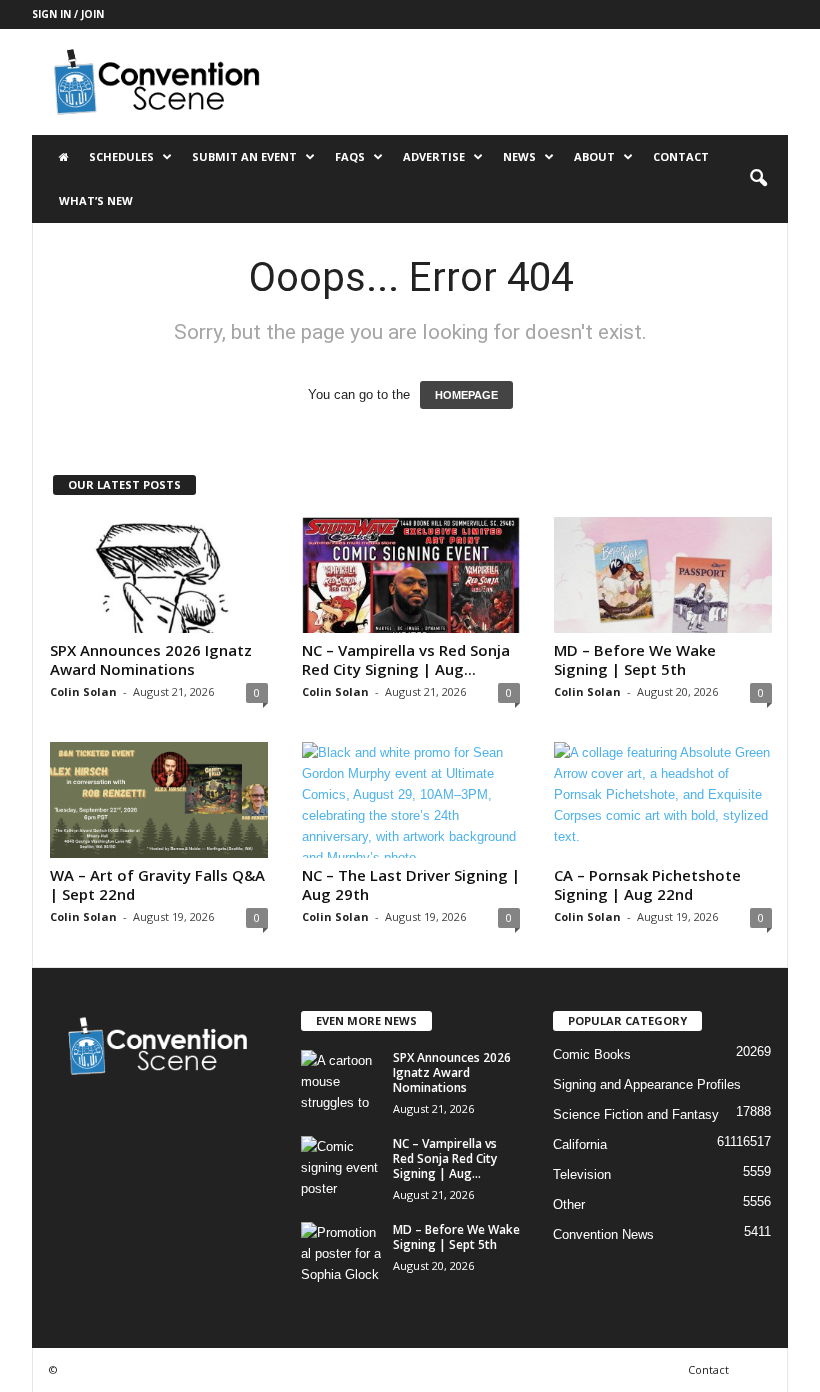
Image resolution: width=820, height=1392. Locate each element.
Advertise (434, 156)
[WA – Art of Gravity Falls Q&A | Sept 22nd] (159, 800)
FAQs (350, 156)
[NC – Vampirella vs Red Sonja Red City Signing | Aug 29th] (411, 575)
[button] (758, 179)
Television (582, 1174)
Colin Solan (83, 691)
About (594, 156)
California (580, 1144)
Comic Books (592, 1054)
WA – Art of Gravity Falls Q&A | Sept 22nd (157, 884)
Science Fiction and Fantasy (636, 1114)
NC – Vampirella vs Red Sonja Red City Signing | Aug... (406, 659)
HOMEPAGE (466, 395)
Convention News (603, 1234)
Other (569, 1204)
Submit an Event (244, 156)
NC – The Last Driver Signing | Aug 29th (411, 884)
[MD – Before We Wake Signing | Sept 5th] (663, 575)
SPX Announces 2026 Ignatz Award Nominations (151, 659)
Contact (681, 156)
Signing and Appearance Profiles (647, 1084)
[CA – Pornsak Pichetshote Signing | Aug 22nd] (663, 800)
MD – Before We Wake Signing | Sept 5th (635, 659)
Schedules (121, 156)
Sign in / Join (68, 14)
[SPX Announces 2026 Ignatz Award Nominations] (159, 575)
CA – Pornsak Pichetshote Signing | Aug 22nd (647, 884)
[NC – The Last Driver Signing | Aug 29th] (411, 800)
